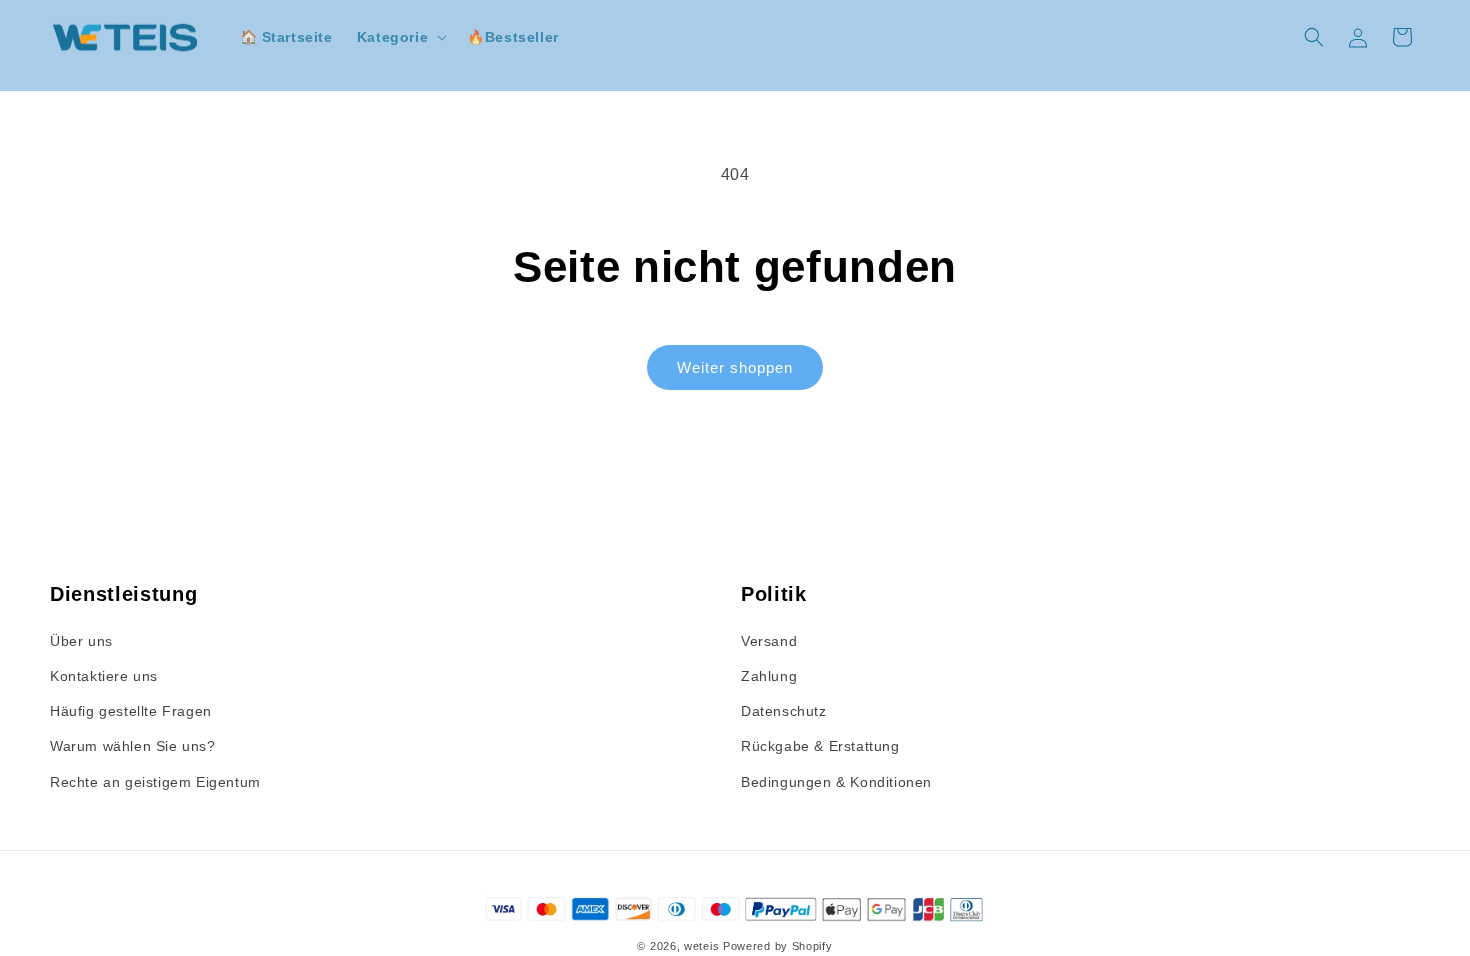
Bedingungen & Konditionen (836, 782)
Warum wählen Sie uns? (133, 746)
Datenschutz (784, 711)
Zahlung (769, 676)
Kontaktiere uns (104, 676)
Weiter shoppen (735, 367)
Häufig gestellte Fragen (131, 711)
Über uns (81, 641)
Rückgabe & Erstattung (820, 746)
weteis (701, 946)
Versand (769, 641)
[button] (400, 37)
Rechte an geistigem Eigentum (155, 782)
